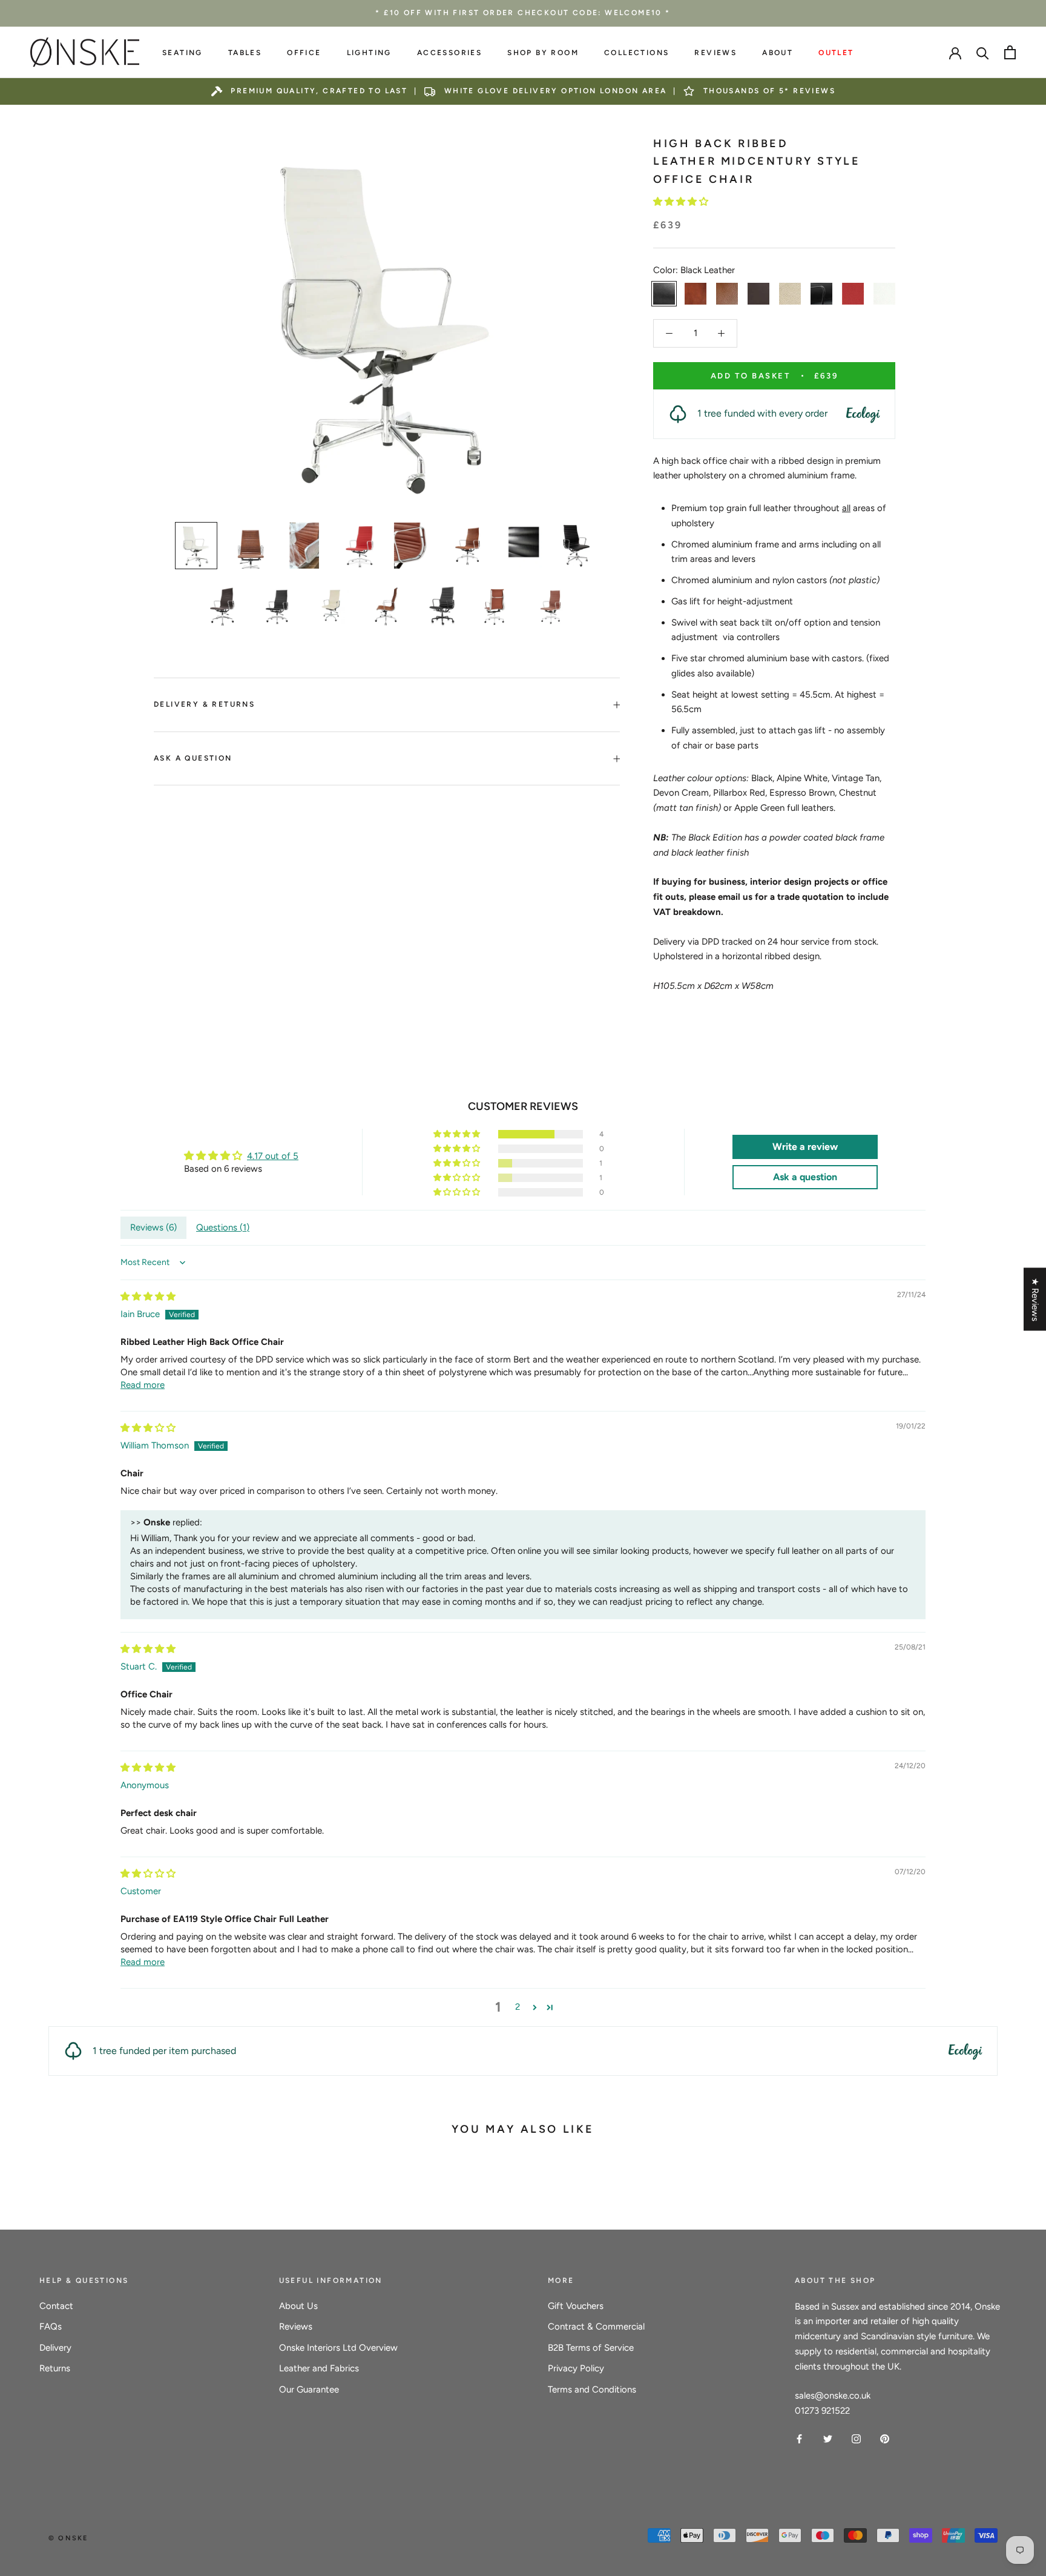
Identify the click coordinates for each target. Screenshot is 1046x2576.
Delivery (55, 2348)
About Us (298, 2306)
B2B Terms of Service (591, 2348)
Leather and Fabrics (319, 2368)
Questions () (223, 1227)
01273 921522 (822, 2411)
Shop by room (543, 53)
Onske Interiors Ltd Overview (338, 2348)
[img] (148, 1296)
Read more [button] (143, 1385)
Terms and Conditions (592, 2389)
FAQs (51, 2327)
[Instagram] (856, 2438)
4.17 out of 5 (273, 1156)
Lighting (369, 53)
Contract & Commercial (596, 2327)
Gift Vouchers (576, 2306)
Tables (245, 53)
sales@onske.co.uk (833, 2396)
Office (304, 53)
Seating (183, 53)
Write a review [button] (805, 1147)
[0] (1010, 52)
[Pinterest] (885, 2438)
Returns (55, 2368)
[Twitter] (828, 2438)
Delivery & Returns (204, 704)
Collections (636, 53)
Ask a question (193, 758)
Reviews (715, 53)
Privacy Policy (576, 2368)
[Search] (983, 52)
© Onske (68, 2538)
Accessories (449, 53)
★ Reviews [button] (1035, 1300)
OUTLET (836, 53)
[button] (681, 202)
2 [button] (518, 2007)
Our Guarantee (309, 2389)
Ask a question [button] (805, 1177)
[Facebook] (799, 2438)
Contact (56, 2306)
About (778, 53)
